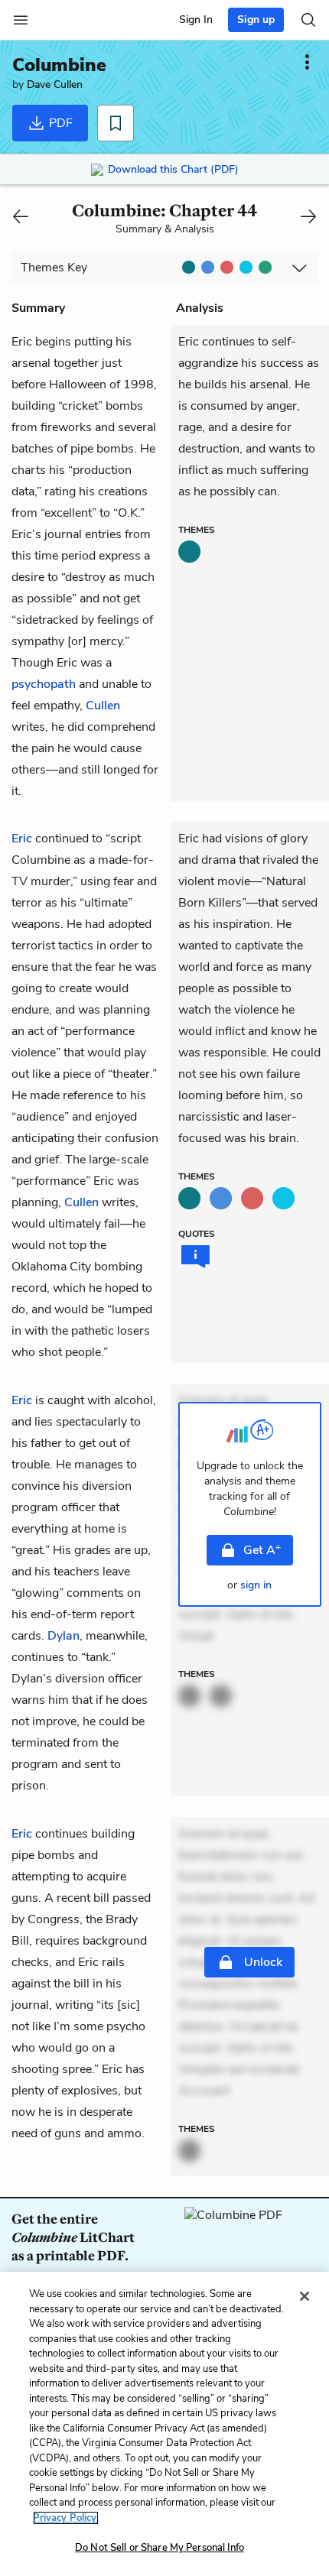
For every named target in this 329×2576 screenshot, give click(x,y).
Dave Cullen (55, 84)
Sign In (196, 19)
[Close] (305, 2296)
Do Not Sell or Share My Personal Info (160, 2548)
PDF (59, 123)
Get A (262, 1549)
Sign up (256, 19)
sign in (256, 1585)
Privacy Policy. (66, 2518)
